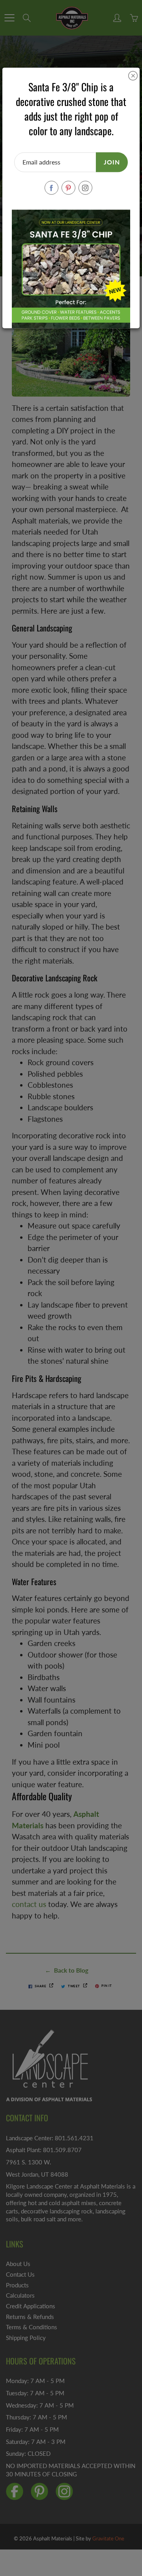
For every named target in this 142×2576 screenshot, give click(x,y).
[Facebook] (51, 188)
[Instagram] (85, 188)
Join (112, 162)
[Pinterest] (68, 188)
